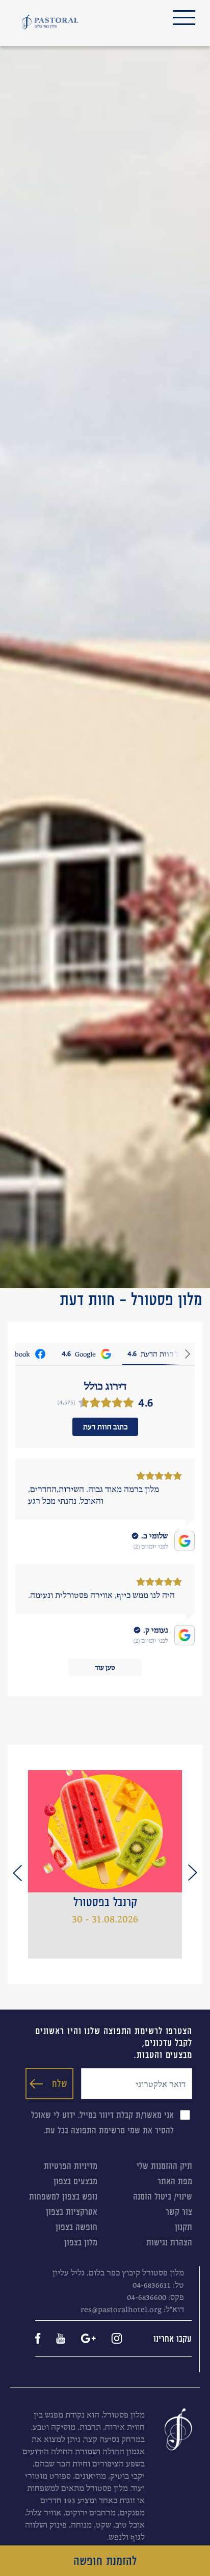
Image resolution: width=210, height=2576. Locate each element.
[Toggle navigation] (184, 18)
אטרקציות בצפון (72, 2212)
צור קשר (179, 2212)
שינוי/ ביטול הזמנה (163, 2197)
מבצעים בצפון (75, 2181)
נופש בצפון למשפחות (63, 2197)
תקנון (183, 2227)
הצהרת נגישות (169, 2242)
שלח (60, 2083)
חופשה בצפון (76, 2227)
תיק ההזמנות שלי (164, 2166)
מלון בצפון (81, 2242)
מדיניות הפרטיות (71, 2166)
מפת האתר (175, 2181)
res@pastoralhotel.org (121, 2309)
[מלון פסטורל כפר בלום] (50, 22)
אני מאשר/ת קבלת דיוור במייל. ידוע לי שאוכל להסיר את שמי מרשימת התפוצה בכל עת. (102, 2123)
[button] (193, 1873)
